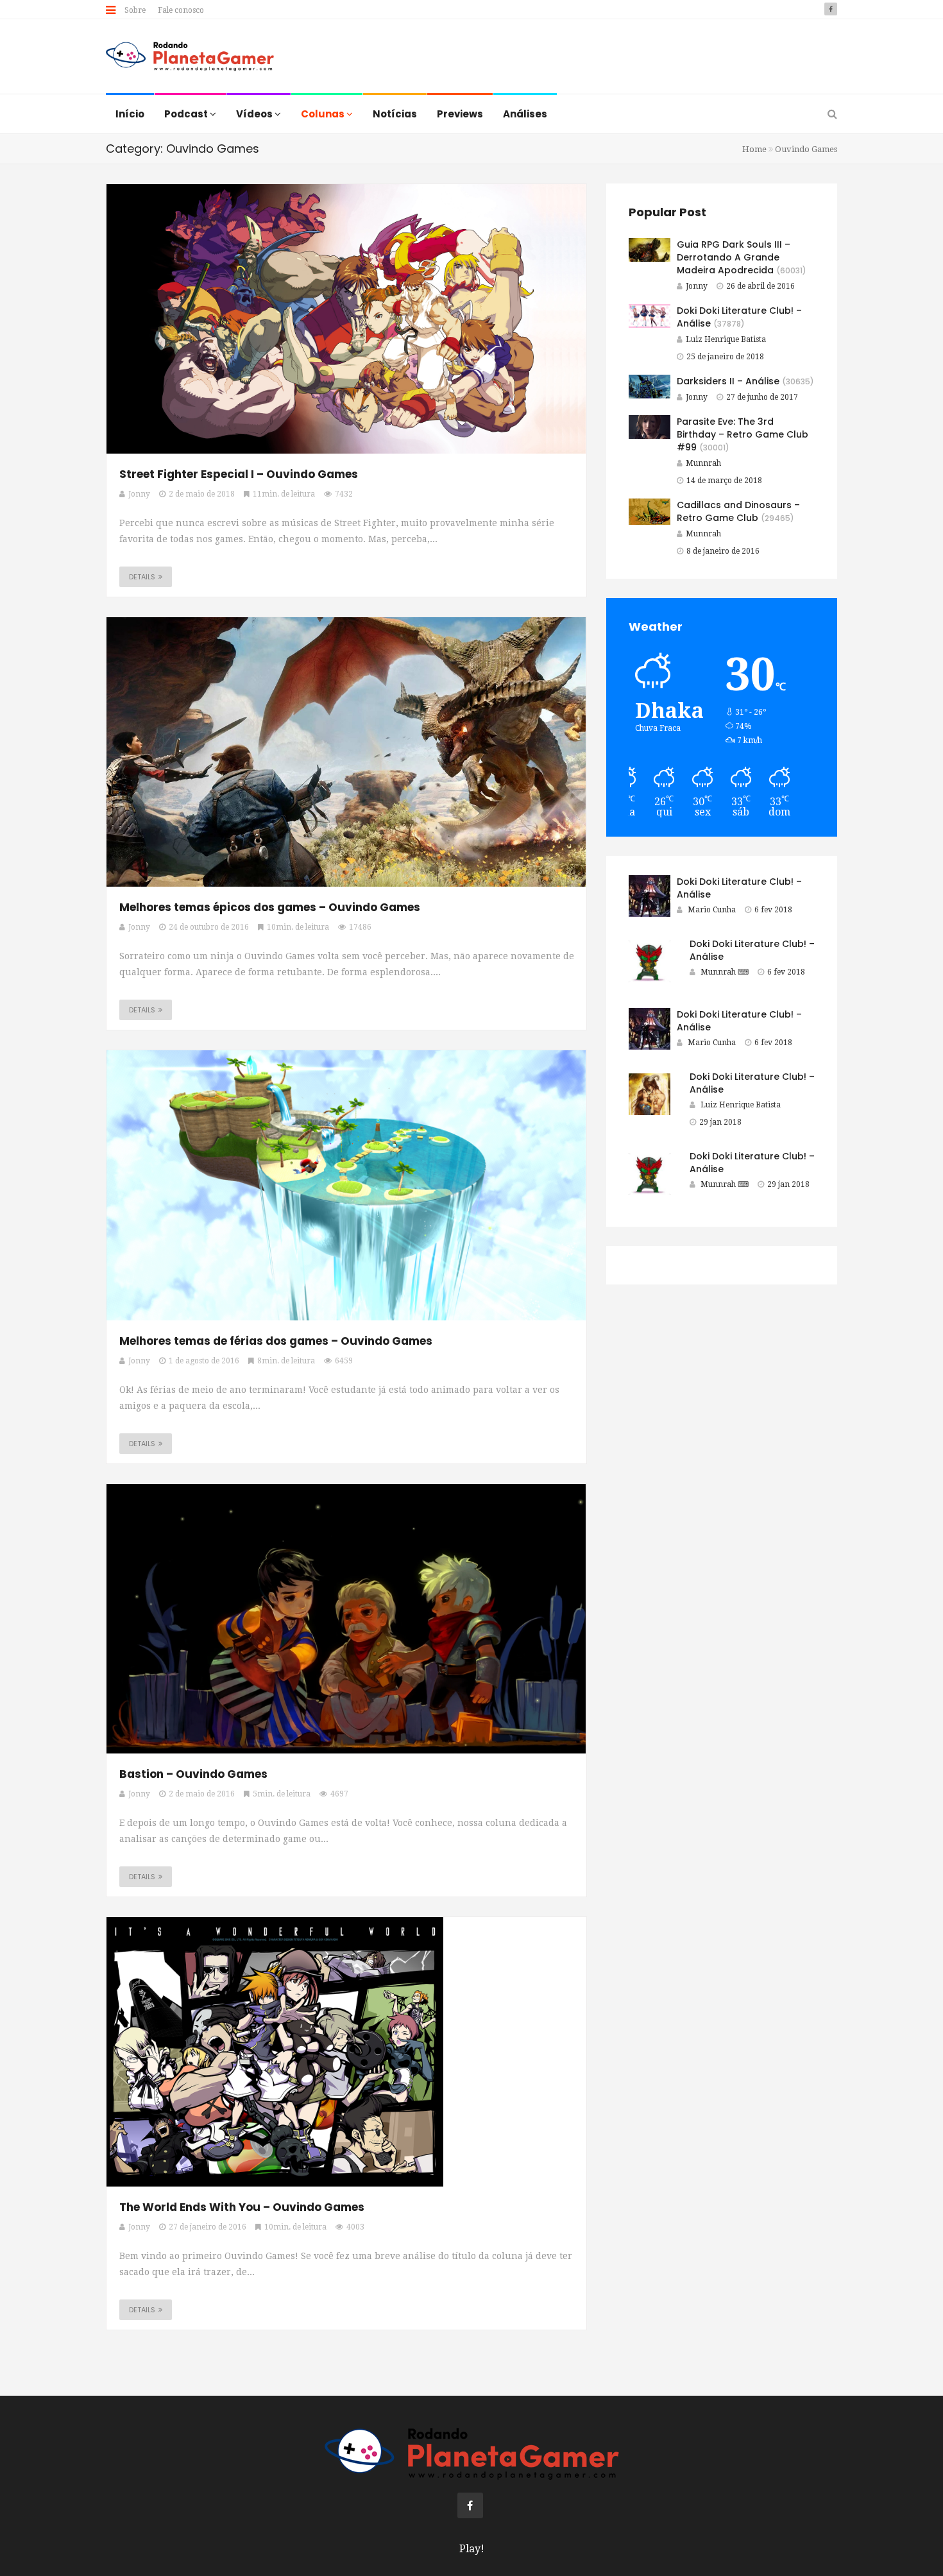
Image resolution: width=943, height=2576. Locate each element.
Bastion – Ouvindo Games (193, 1774)
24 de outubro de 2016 (209, 927)
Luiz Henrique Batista (726, 339)
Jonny (697, 286)
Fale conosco (181, 10)
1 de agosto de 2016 (204, 1361)
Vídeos (255, 114)
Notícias (395, 114)
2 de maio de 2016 (202, 1794)
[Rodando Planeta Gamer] (190, 58)
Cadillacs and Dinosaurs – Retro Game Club (738, 511)
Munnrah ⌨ (725, 972)
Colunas (324, 114)
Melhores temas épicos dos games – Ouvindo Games (270, 907)
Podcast (187, 114)
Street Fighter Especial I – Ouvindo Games (239, 474)
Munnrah (703, 463)
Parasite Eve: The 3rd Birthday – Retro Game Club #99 (743, 434)
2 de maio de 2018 (202, 494)
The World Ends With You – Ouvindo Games (242, 2207)
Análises (525, 114)
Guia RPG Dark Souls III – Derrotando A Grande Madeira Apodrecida (734, 257)
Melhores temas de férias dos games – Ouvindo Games (276, 1341)
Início (130, 114)
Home (754, 149)
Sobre (135, 10)
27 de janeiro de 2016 (208, 2227)
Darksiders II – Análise (728, 381)
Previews (460, 114)
